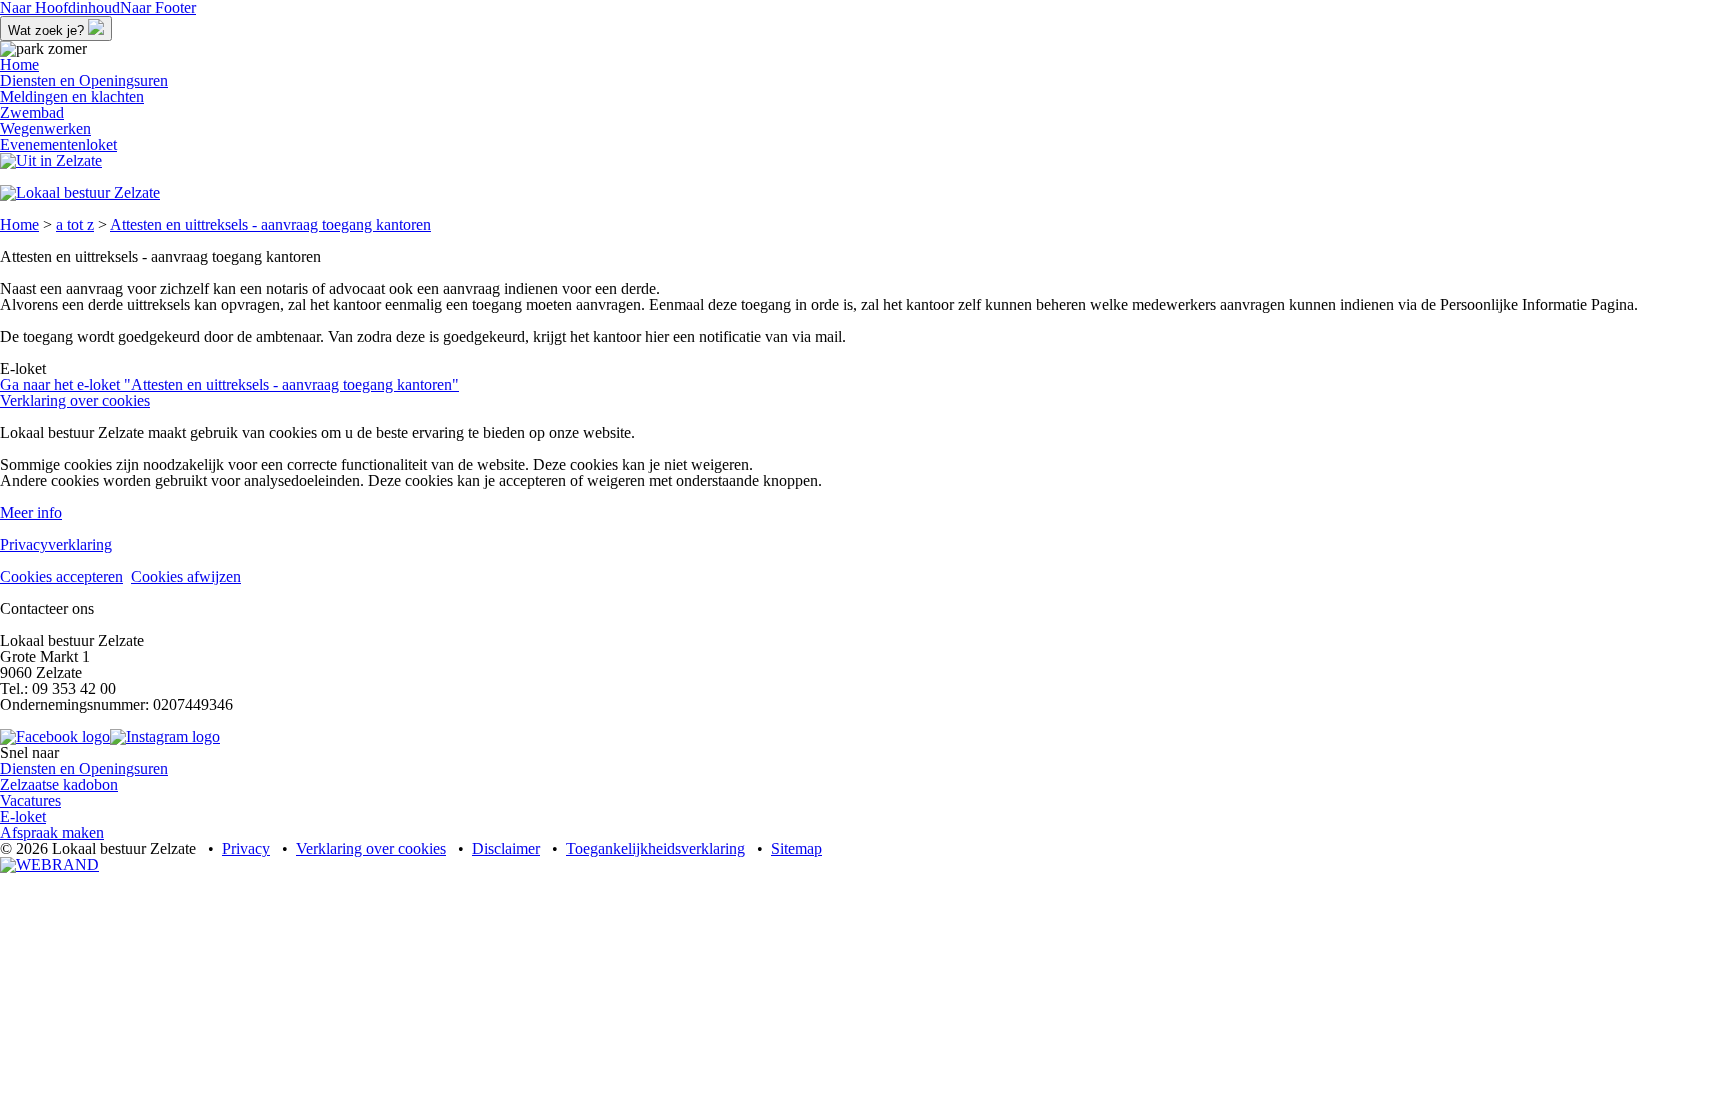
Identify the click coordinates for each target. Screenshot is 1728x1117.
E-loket (23, 816)
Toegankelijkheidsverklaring (655, 848)
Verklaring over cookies (75, 400)
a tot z (75, 224)
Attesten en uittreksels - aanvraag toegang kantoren (270, 224)
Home (19, 224)
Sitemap (796, 848)
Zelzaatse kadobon (59, 784)
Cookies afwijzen (186, 576)
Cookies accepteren (61, 576)
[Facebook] (55, 736)
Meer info (31, 512)
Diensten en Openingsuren (84, 768)
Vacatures (30, 800)
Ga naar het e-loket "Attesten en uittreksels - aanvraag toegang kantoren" (229, 384)
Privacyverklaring (56, 544)
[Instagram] (165, 736)
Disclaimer (506, 848)
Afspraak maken (52, 832)
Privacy (246, 848)
